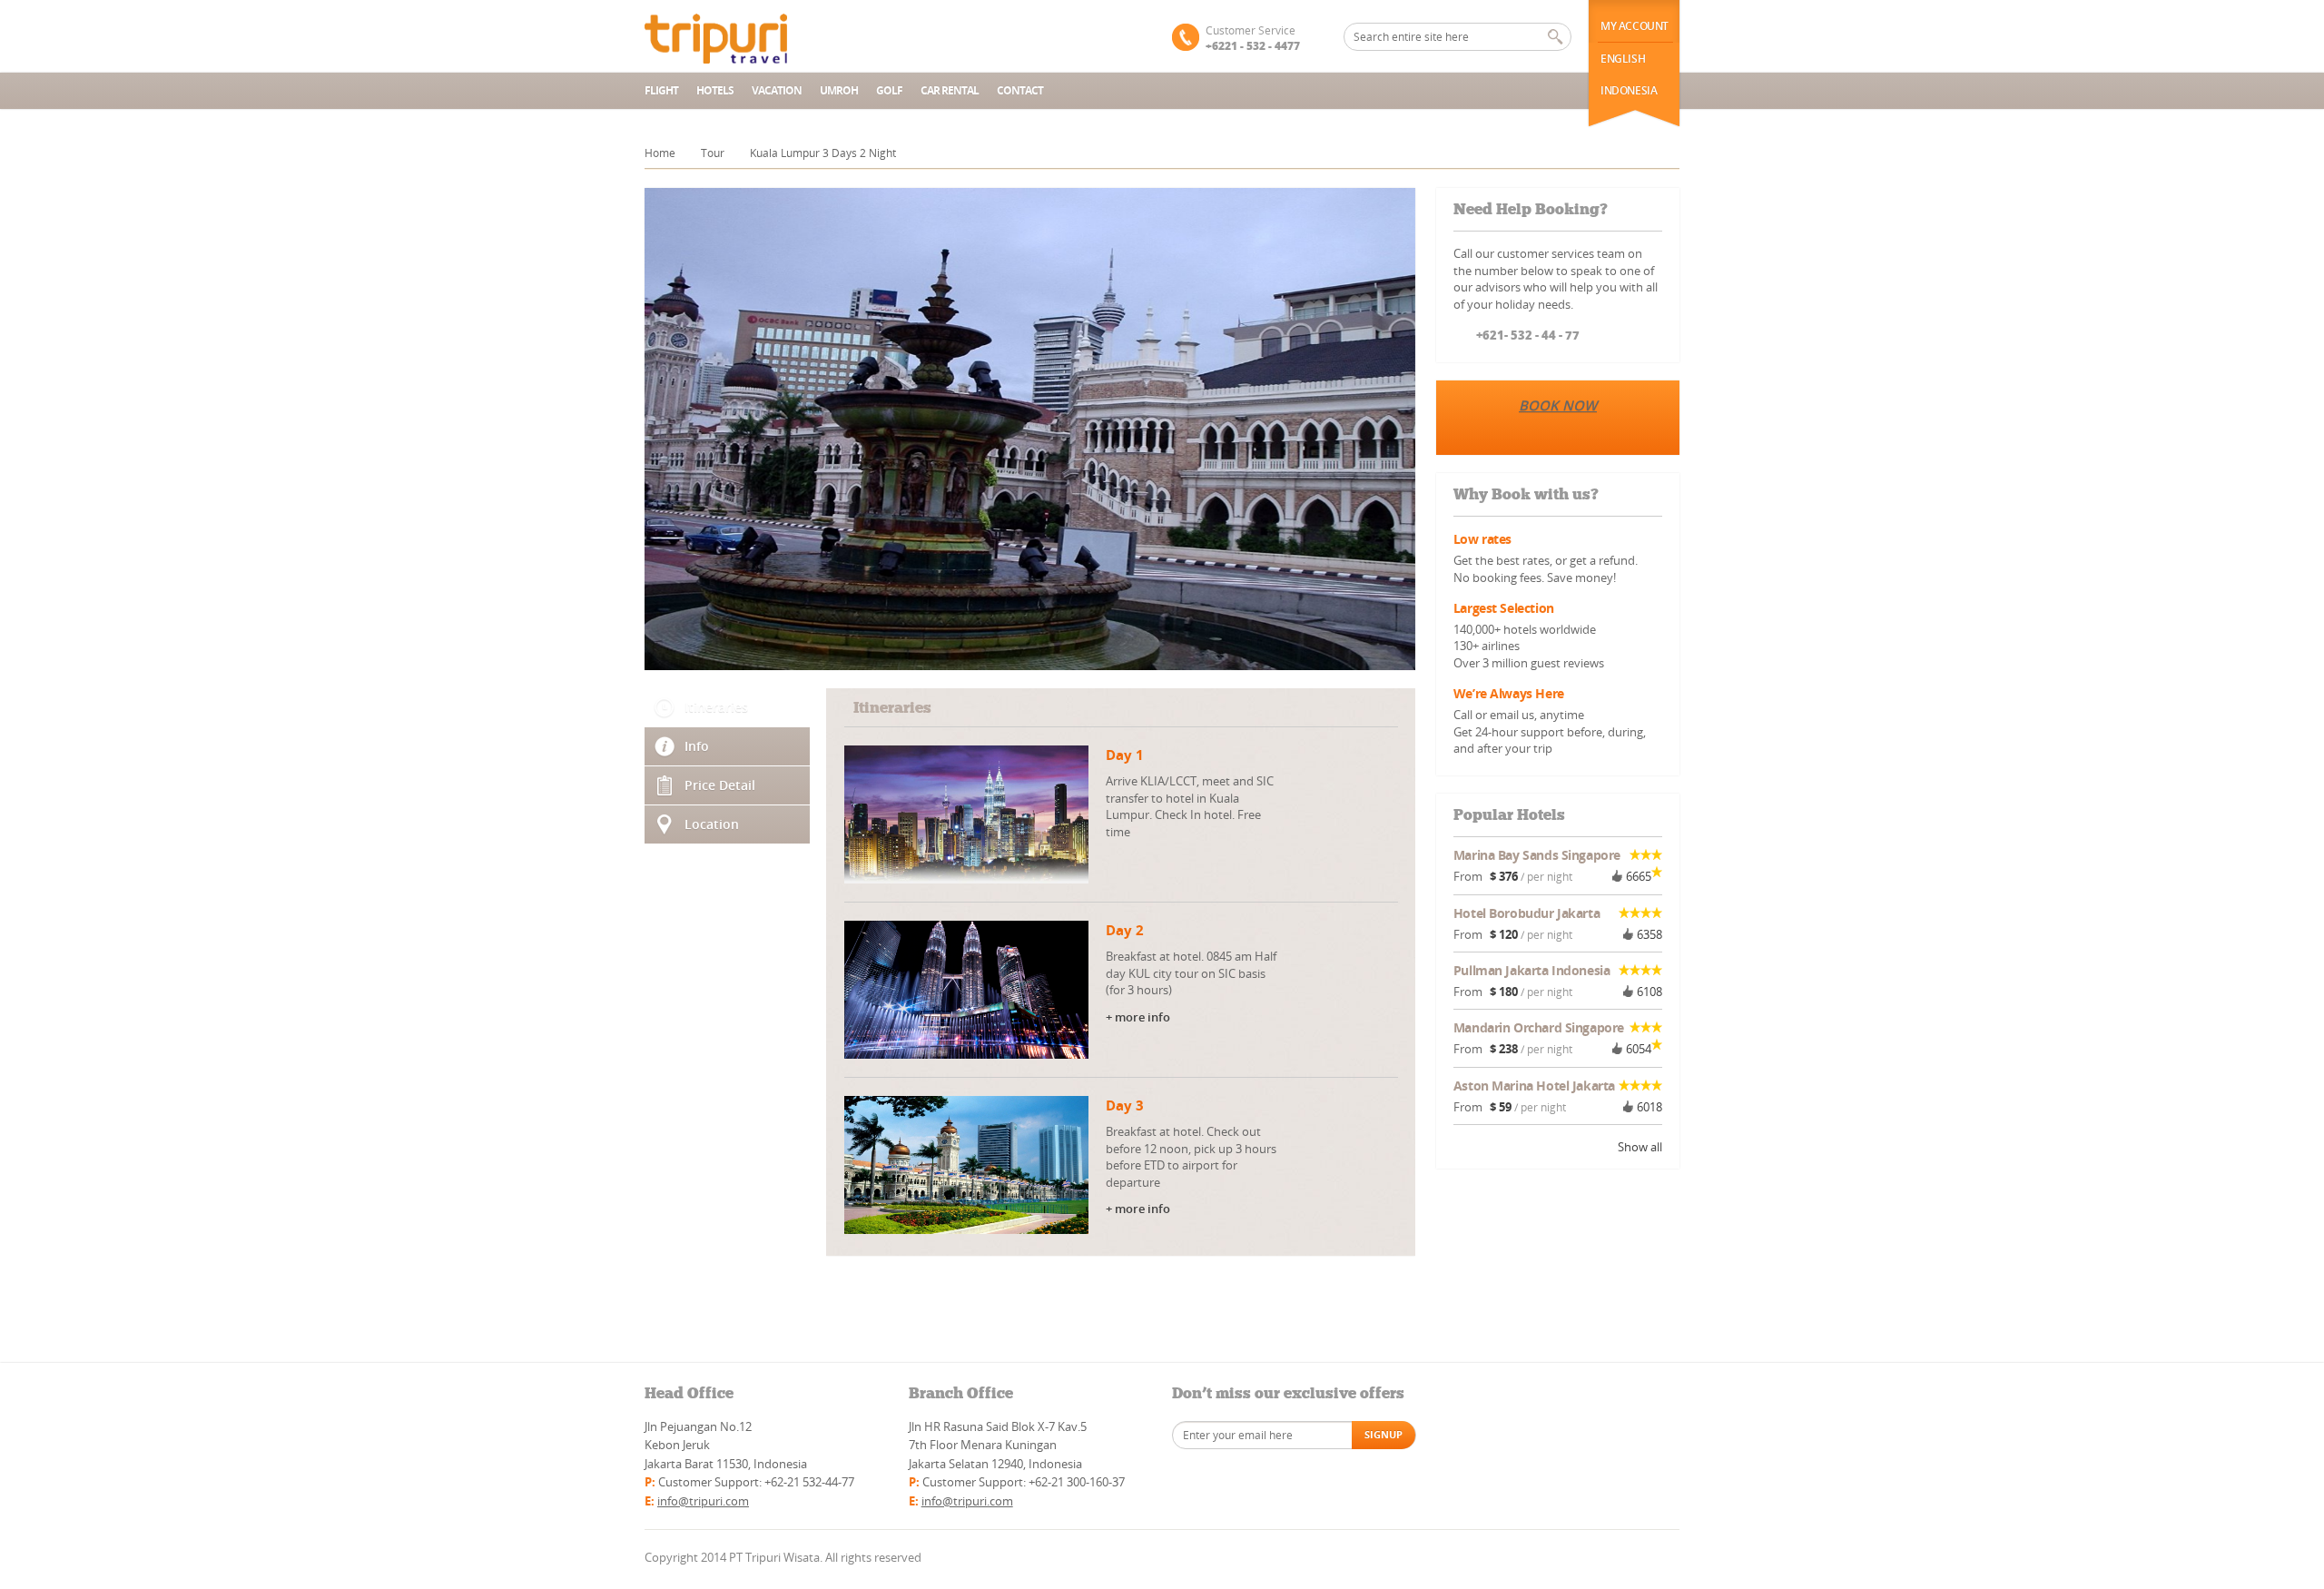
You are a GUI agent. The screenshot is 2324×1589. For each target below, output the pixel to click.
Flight (661, 90)
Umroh (839, 90)
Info (697, 746)
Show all (1640, 1147)
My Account (1635, 26)
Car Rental (950, 90)
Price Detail (720, 785)
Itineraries (716, 707)
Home (660, 153)
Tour (713, 153)
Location (712, 824)
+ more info (1138, 1017)
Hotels (715, 90)
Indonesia (1629, 90)
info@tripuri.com (703, 1501)
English (1623, 59)
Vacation (777, 90)
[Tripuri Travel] (746, 36)
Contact (1020, 90)
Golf (889, 90)
